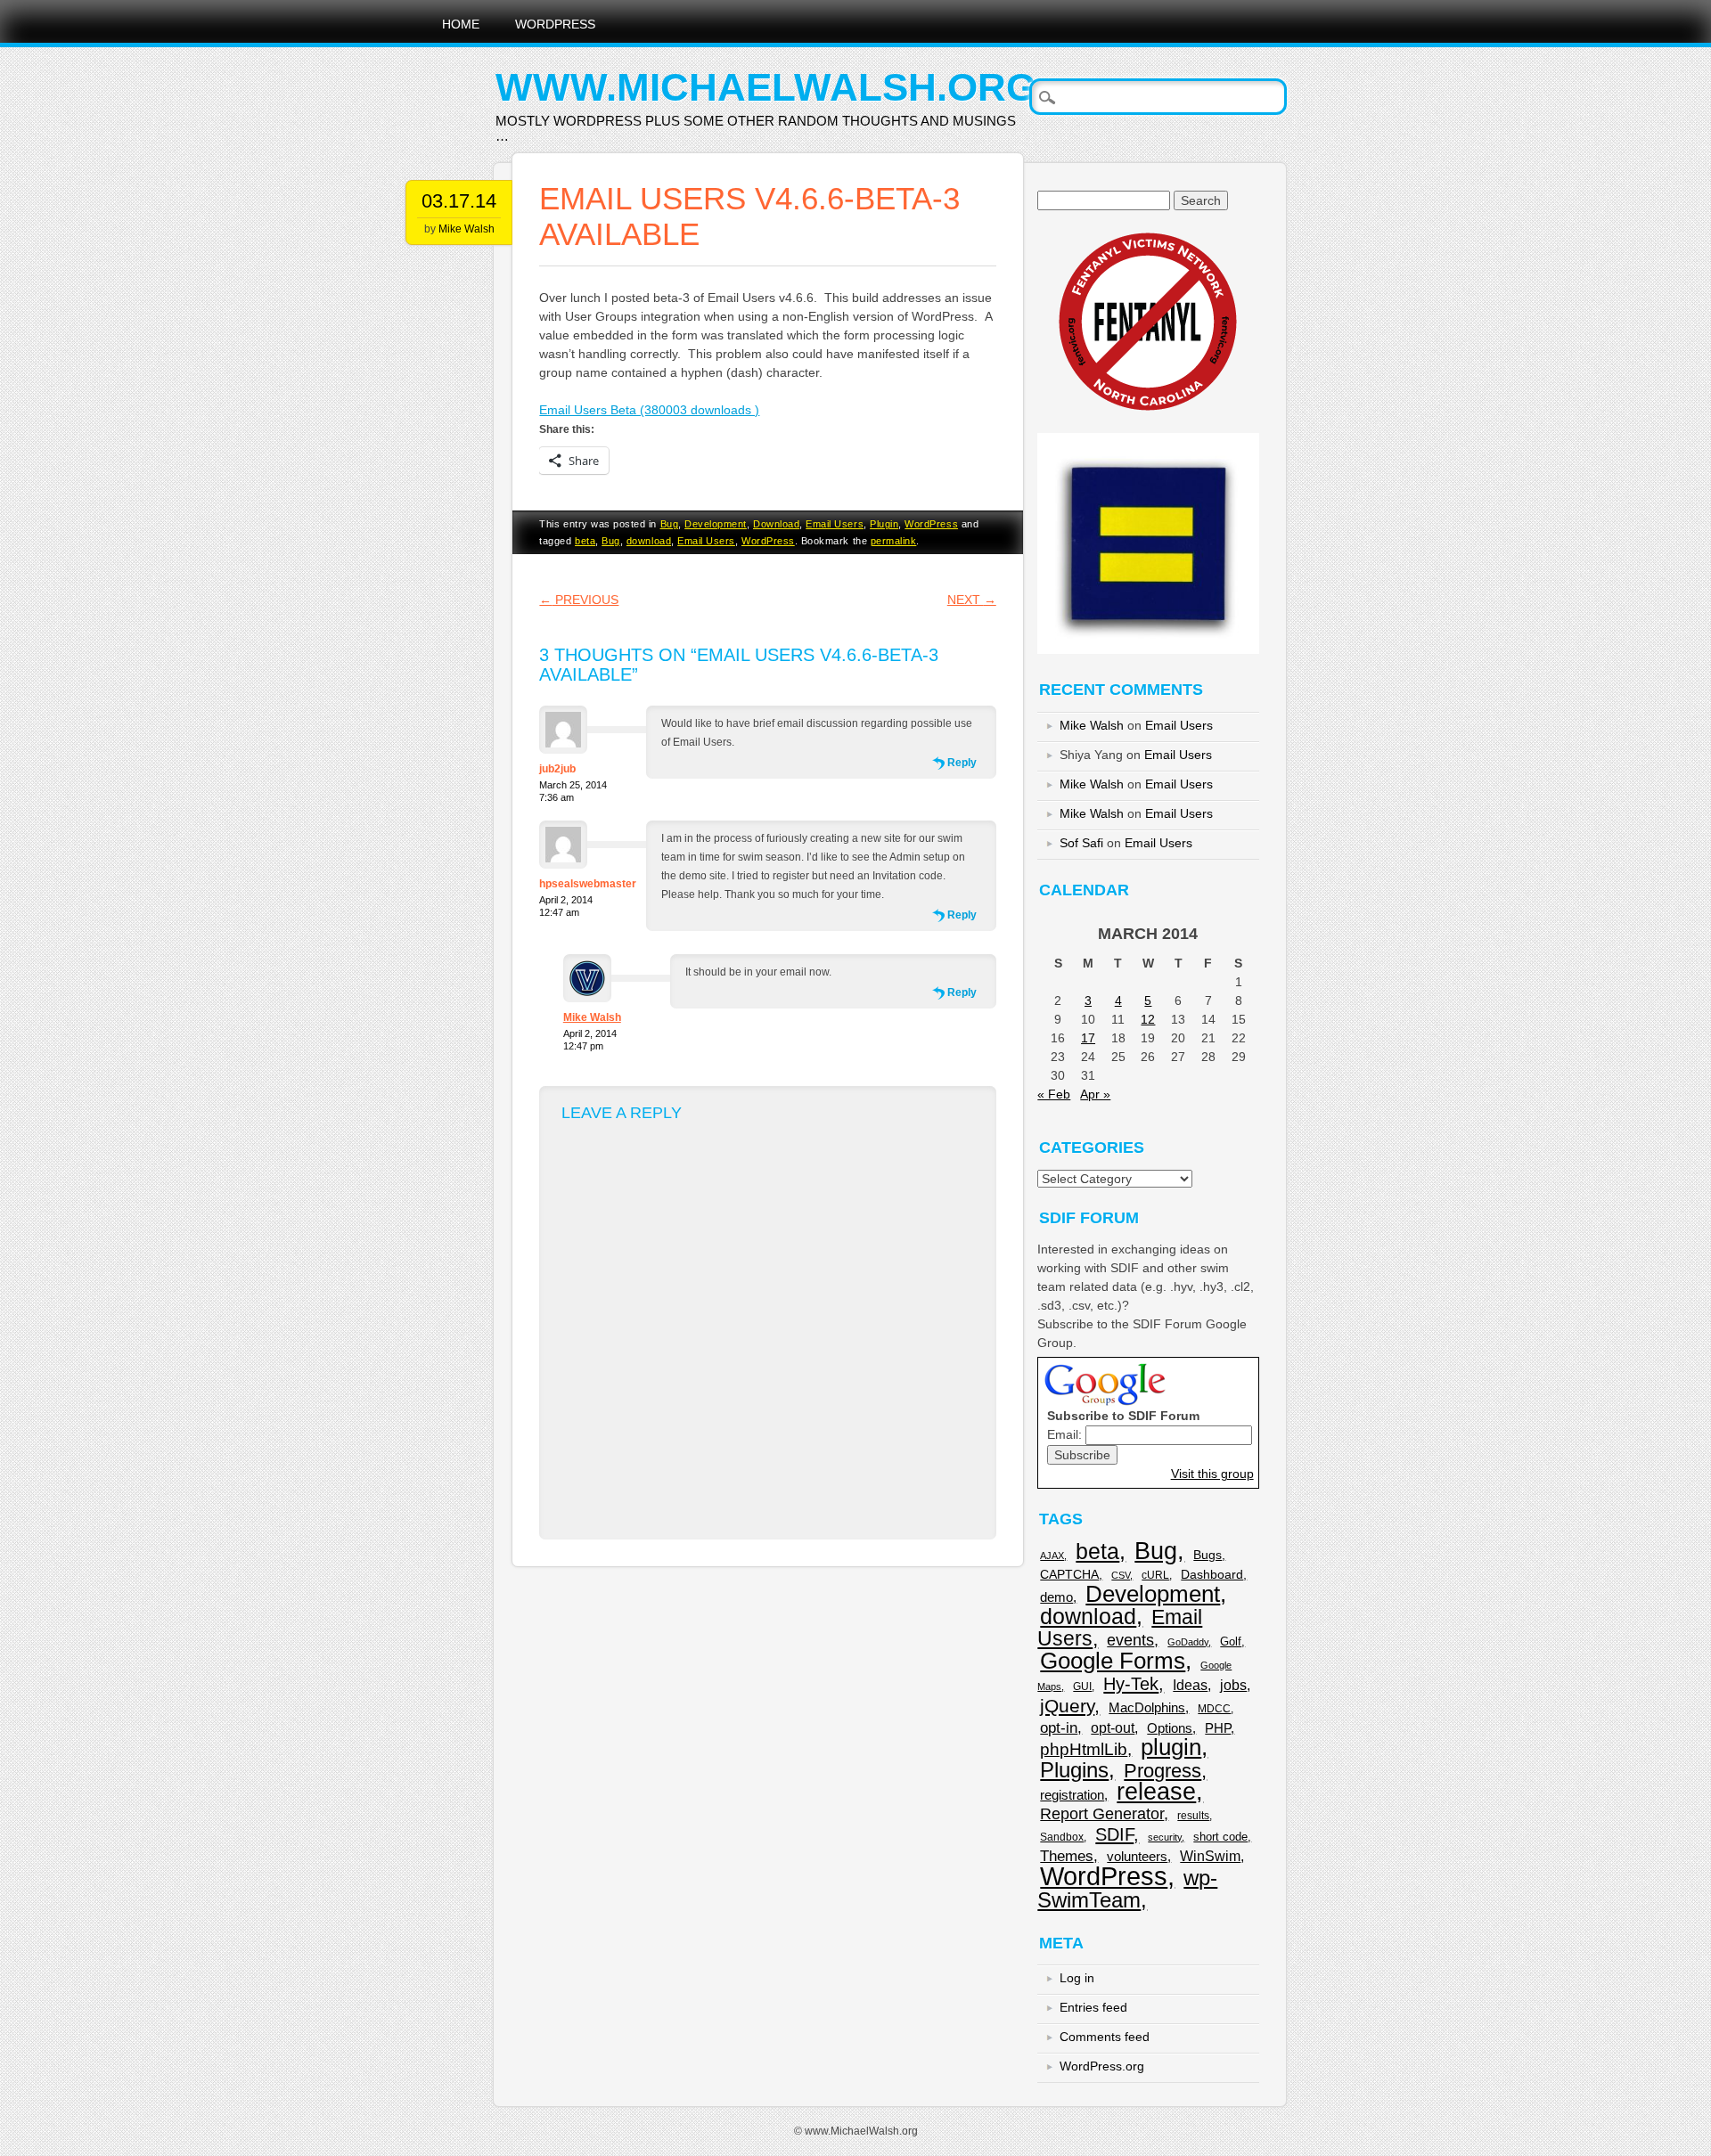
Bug (670, 524)
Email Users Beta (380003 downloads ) (649, 410)
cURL (1155, 1575)
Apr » (1095, 1094)
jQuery (1067, 1706)
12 (1148, 1019)
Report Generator (1102, 1814)
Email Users (835, 524)
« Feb (1054, 1094)
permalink (894, 541)
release (1156, 1792)
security (1165, 1837)
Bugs (1208, 1555)
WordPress (555, 24)
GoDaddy (1188, 1642)
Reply (962, 763)
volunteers (1137, 1856)
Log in (1077, 1978)
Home (461, 24)
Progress (1162, 1771)
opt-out (1113, 1727)
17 (1088, 1038)
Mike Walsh (467, 229)
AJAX (1052, 1556)
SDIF (1114, 1834)
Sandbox (1062, 1837)
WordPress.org (1102, 2066)
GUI (1082, 1686)
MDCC (1214, 1709)
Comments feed (1105, 2037)
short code (1220, 1837)
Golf (1231, 1641)
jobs (1233, 1685)
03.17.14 (459, 201)
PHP (1218, 1728)
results (1193, 1816)
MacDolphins (1147, 1707)
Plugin (884, 524)
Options (1170, 1728)
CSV (1121, 1575)
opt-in (1059, 1728)
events (1130, 1640)
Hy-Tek (1131, 1684)
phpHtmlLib (1084, 1749)
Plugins (1074, 1770)
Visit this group (1212, 1474)
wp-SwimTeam (1127, 1889)
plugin (1171, 1747)
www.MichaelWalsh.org (766, 87)
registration (1072, 1795)
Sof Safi (1081, 843)
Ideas (1190, 1685)
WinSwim (1210, 1856)
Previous (579, 600)
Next (972, 600)
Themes (1067, 1856)
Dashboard (1212, 1575)
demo (1056, 1597)
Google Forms (1113, 1661)
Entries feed (1093, 2007)
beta (585, 541)
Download (776, 524)
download (649, 541)
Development (716, 524)
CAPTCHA (1069, 1575)
